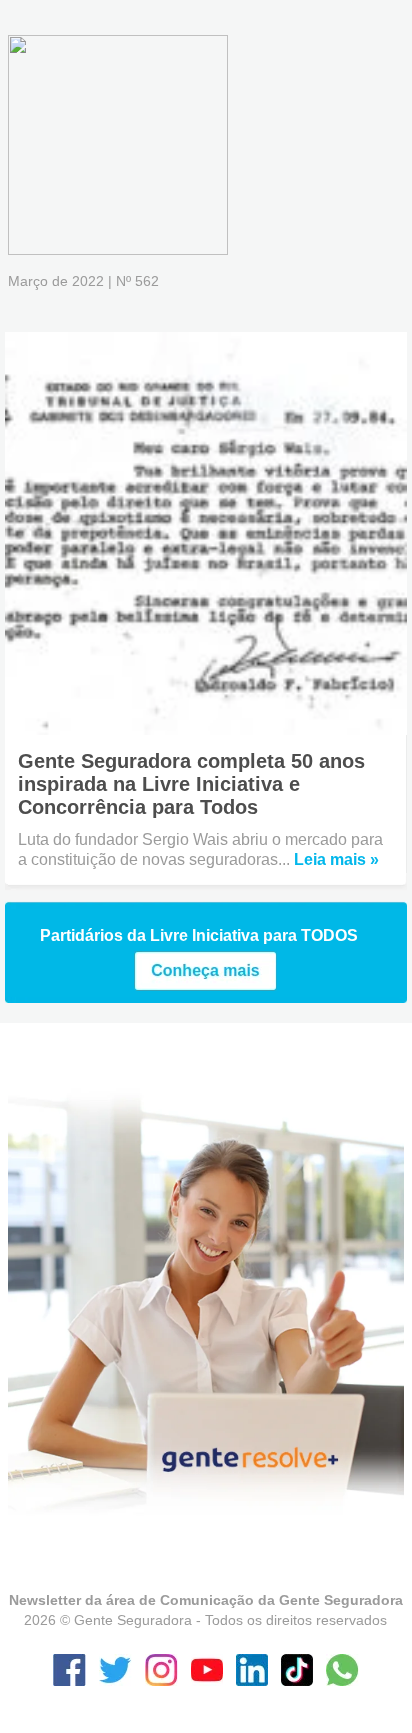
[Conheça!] (205, 985)
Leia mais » (336, 859)
